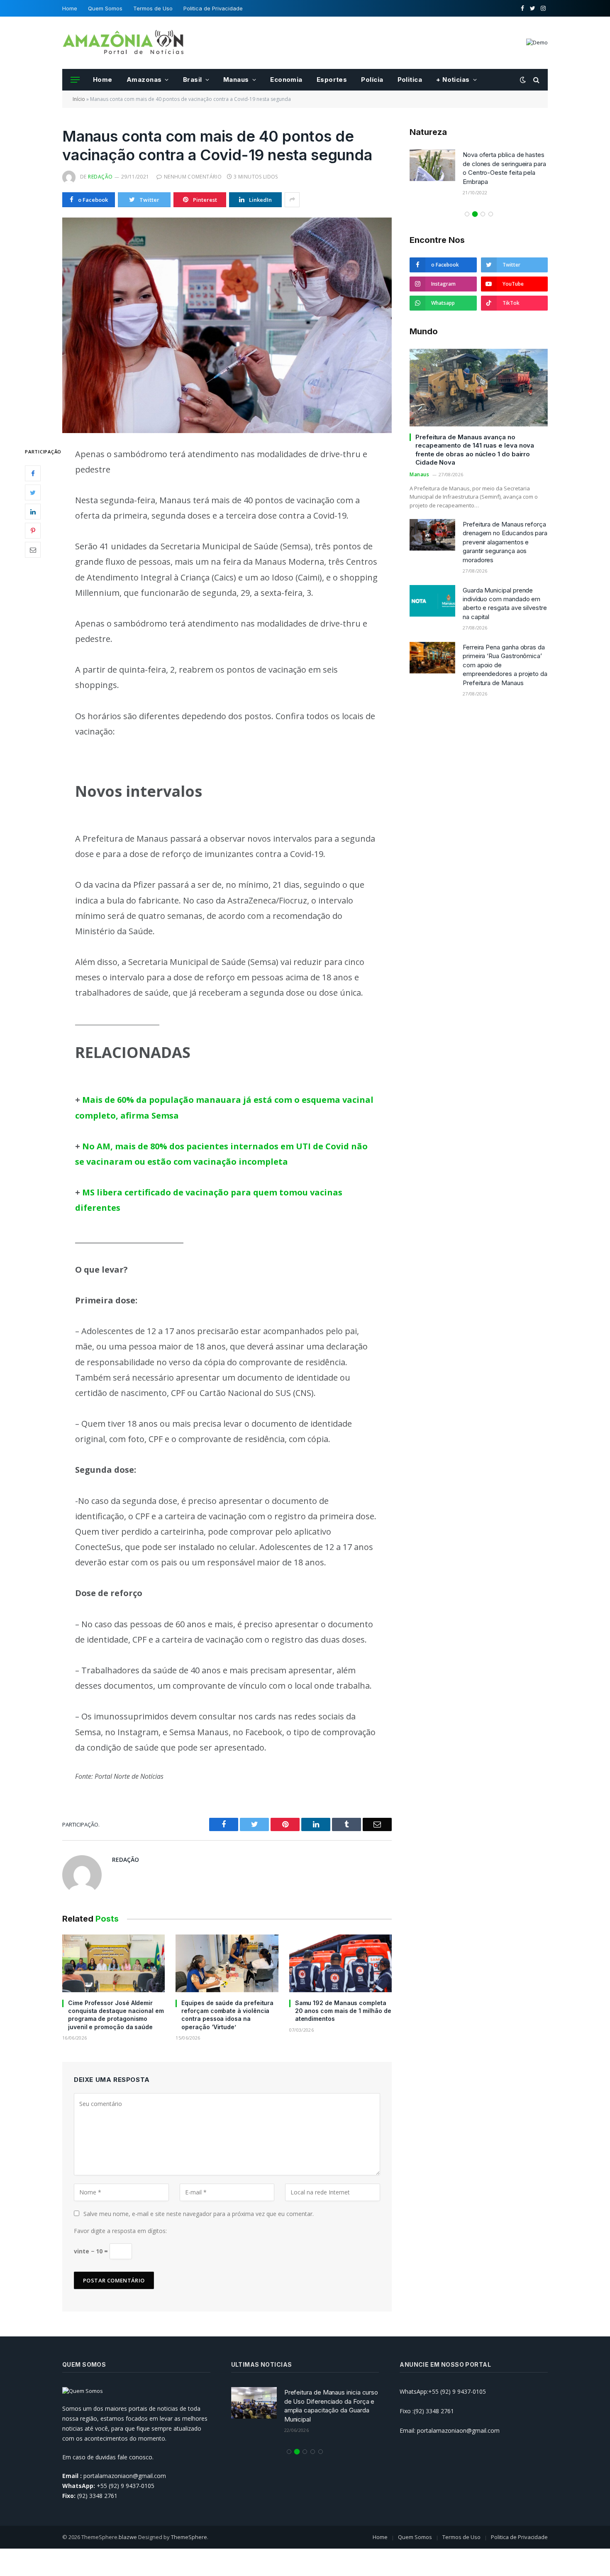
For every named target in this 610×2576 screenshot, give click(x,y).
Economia (286, 80)
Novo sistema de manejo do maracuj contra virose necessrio (503, 164)
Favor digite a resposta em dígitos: (120, 2231)
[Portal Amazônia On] (124, 43)
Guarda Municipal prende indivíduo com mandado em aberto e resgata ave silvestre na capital (505, 594)
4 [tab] (491, 205)
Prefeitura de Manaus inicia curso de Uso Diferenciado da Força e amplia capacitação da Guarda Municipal (331, 2406)
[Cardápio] (75, 80)
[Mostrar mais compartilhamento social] (292, 200)
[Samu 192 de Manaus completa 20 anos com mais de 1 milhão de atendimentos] (340, 1963)
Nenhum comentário (193, 177)
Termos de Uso (153, 8)
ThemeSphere (189, 2537)
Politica (410, 80)
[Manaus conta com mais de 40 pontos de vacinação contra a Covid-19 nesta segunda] (227, 325)
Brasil (193, 80)
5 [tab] (321, 2452)
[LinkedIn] (33, 512)
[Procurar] (536, 80)
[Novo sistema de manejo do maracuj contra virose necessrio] (433, 165)
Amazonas (144, 80)
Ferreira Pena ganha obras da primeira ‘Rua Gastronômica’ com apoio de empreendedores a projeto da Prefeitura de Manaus (505, 656)
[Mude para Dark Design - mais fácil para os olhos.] (523, 80)
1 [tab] (467, 205)
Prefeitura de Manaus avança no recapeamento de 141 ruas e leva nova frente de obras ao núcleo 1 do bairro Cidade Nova (475, 441)
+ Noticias (453, 80)
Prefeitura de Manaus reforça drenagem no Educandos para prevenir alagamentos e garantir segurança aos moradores (505, 533)
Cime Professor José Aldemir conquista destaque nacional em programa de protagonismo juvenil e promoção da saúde (116, 2015)
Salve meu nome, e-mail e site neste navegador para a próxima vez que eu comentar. (199, 2214)
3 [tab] (483, 205)
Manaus (236, 80)
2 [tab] (475, 205)
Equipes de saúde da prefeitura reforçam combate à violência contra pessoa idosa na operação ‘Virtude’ (227, 2015)
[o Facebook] (33, 473)
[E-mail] (33, 550)
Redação (100, 177)
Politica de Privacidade (213, 8)
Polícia (372, 80)
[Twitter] (33, 492)
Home (70, 8)
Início (79, 99)
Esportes (332, 80)
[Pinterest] (33, 531)
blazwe (128, 2537)
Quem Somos (105, 8)
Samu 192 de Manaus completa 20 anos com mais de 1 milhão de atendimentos (343, 2011)
